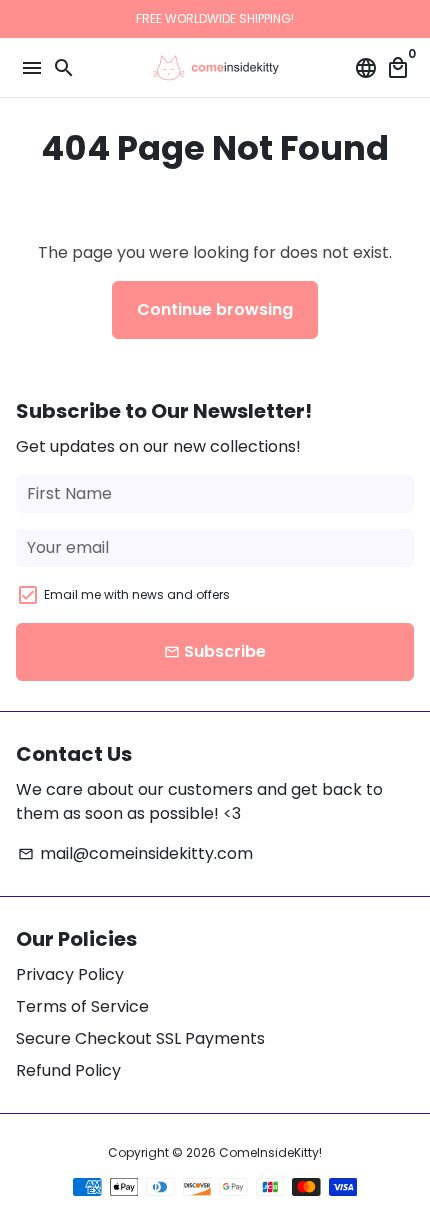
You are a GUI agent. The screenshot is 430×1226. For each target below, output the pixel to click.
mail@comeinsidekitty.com (135, 853)
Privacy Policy (70, 974)
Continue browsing (215, 309)
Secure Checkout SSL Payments (140, 1038)
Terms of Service (82, 1006)
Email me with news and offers (137, 594)
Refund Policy (68, 1070)
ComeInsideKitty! (270, 1152)
